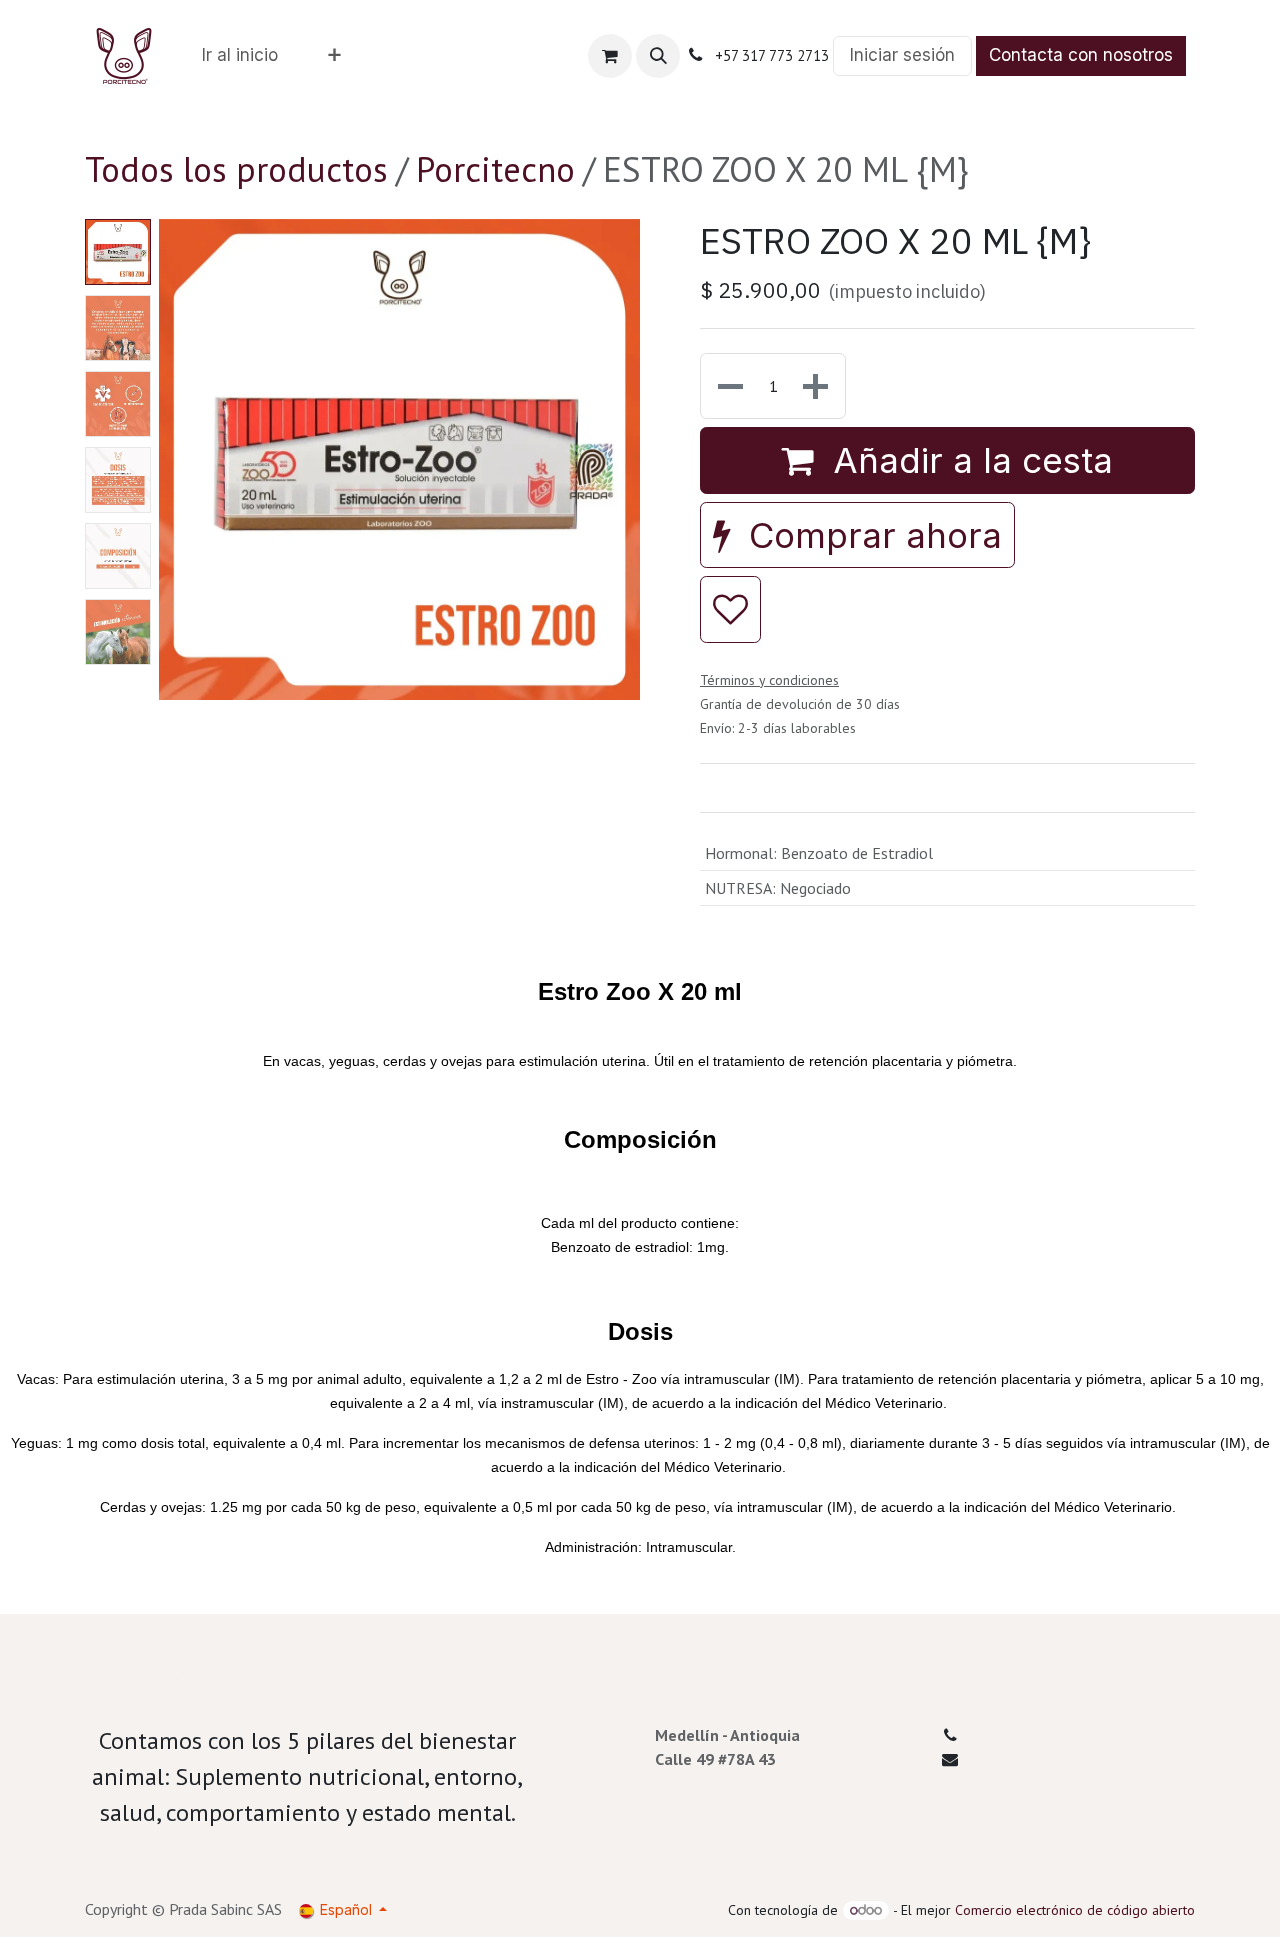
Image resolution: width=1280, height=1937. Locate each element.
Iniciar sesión (902, 55)
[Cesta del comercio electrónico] (610, 56)
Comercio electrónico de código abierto (1075, 1910)
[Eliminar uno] (728, 386)
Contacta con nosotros (1081, 55)
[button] (658, 56)
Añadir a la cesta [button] (968, 460)
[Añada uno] (817, 386)
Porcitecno (495, 169)
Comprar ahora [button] (870, 535)
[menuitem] (240, 56)
